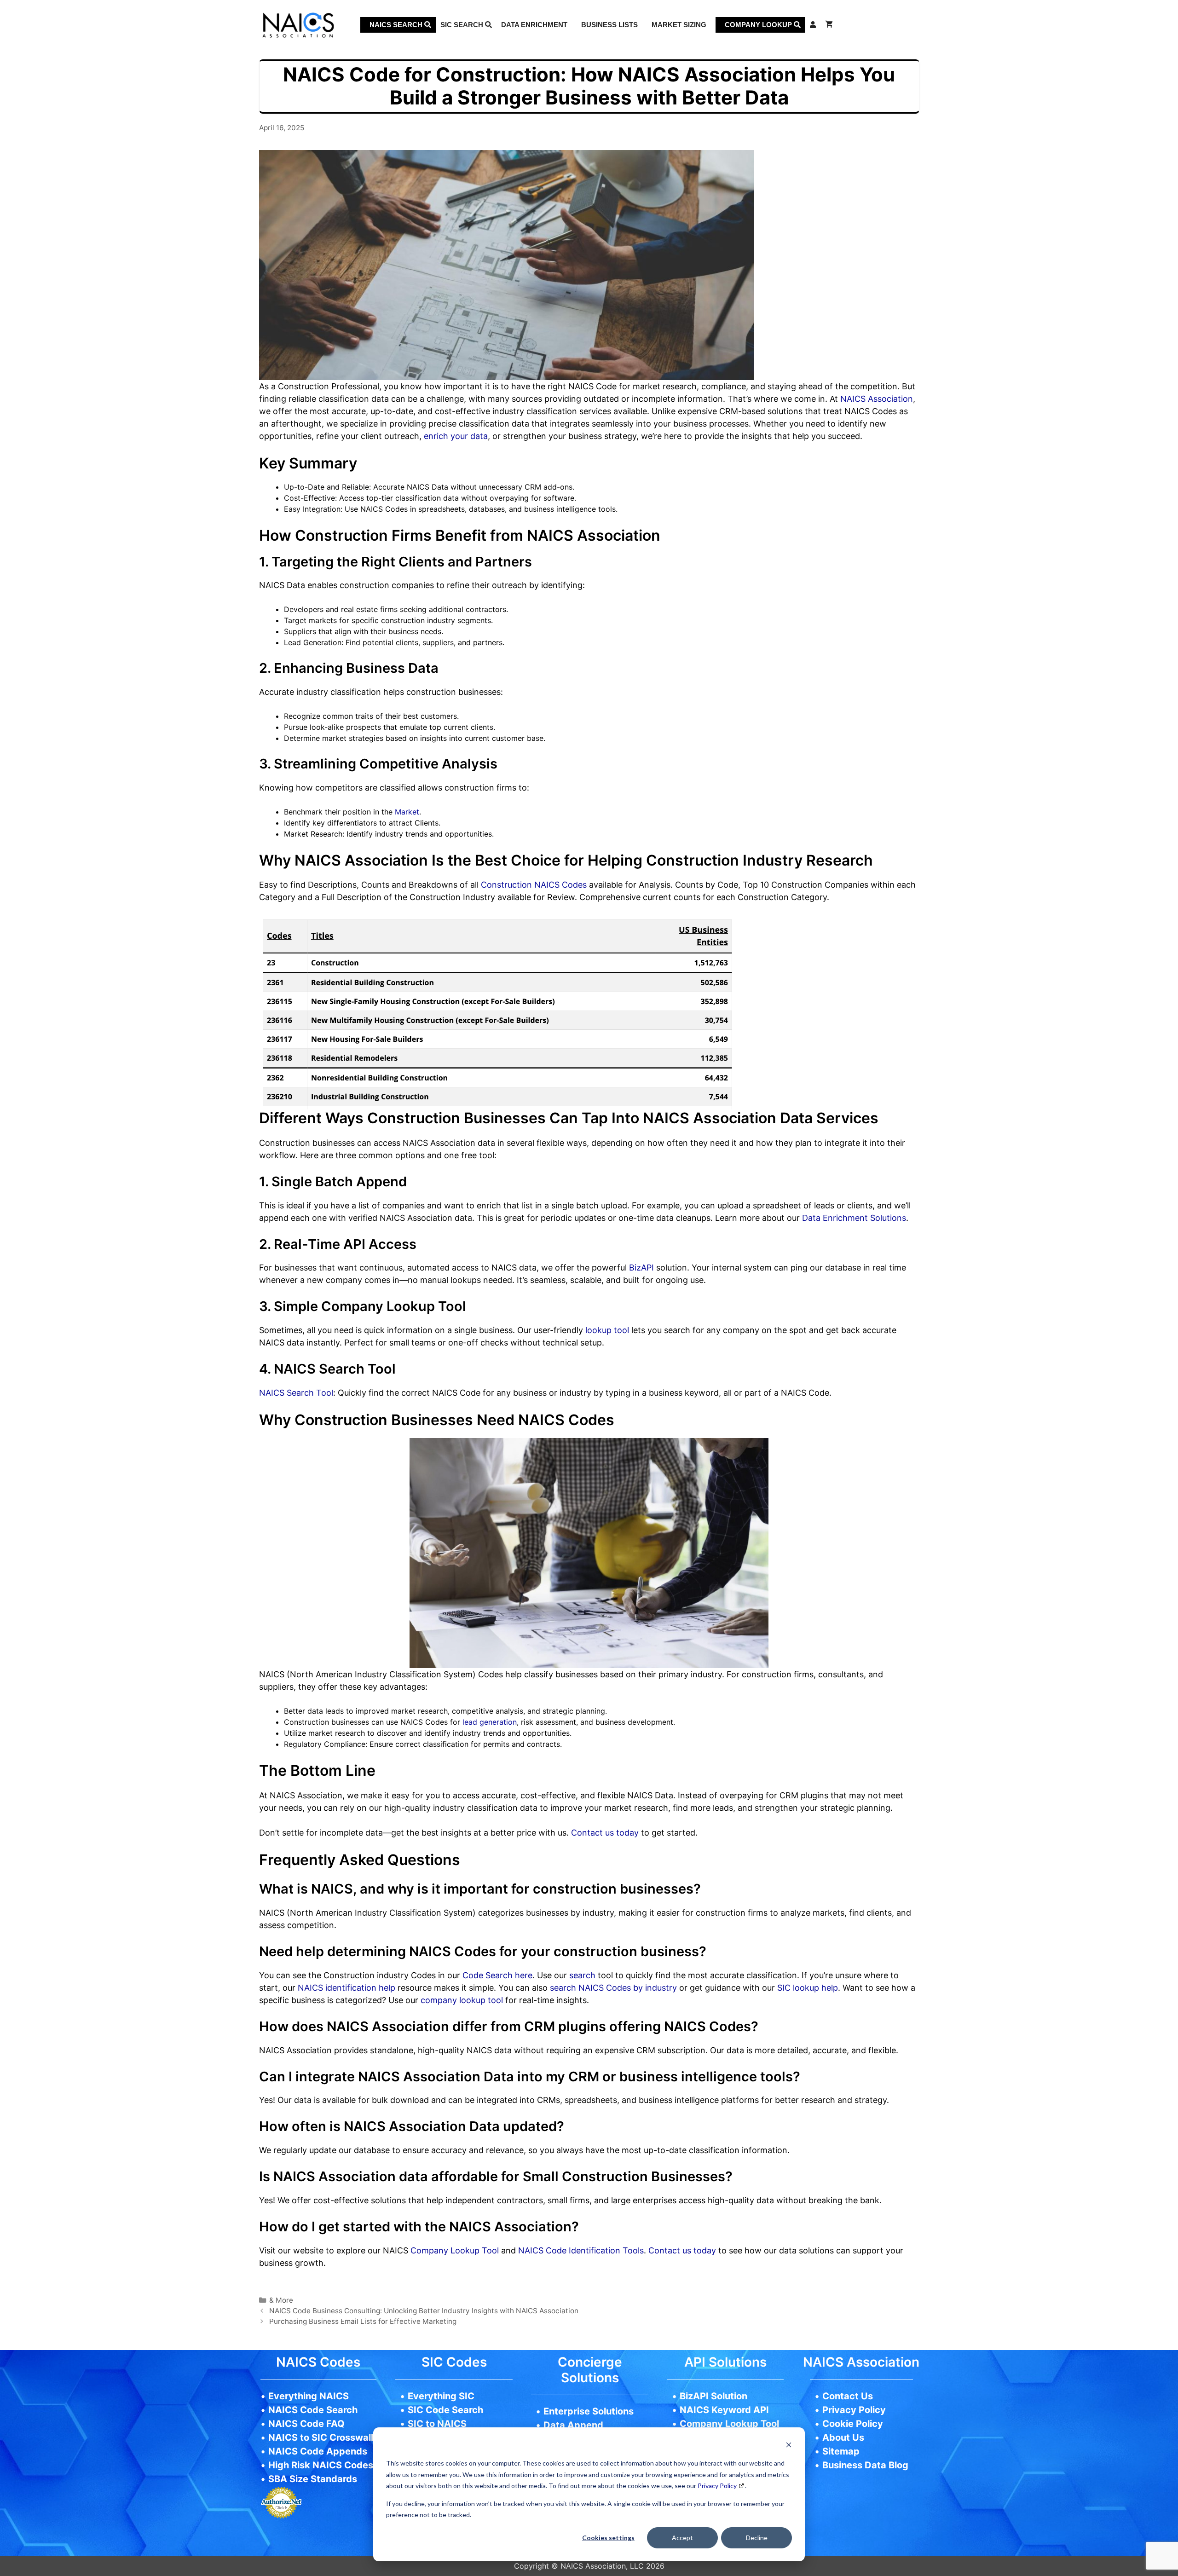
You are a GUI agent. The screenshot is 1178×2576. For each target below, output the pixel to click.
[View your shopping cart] (829, 25)
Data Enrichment (534, 25)
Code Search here (497, 1975)
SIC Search (463, 25)
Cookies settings (608, 2538)
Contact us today (606, 1833)
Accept (682, 2538)
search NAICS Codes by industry (612, 1988)
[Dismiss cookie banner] (789, 2446)
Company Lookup (759, 25)
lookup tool (608, 1330)
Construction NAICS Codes (534, 885)
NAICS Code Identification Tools (581, 2250)
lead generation (490, 1722)
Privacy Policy (717, 2486)
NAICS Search (397, 25)
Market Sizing (679, 25)
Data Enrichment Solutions (854, 1218)
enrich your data (456, 436)
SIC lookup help (806, 1988)
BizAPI (641, 1268)
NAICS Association (875, 399)
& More (281, 2300)
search (581, 1975)
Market (407, 812)
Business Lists (609, 25)
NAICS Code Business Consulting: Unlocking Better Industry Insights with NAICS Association (425, 2311)
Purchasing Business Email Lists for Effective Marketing (363, 2321)
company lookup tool (461, 2000)
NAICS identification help (345, 1988)
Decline (757, 2538)
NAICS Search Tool (296, 1393)
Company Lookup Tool (455, 2250)
